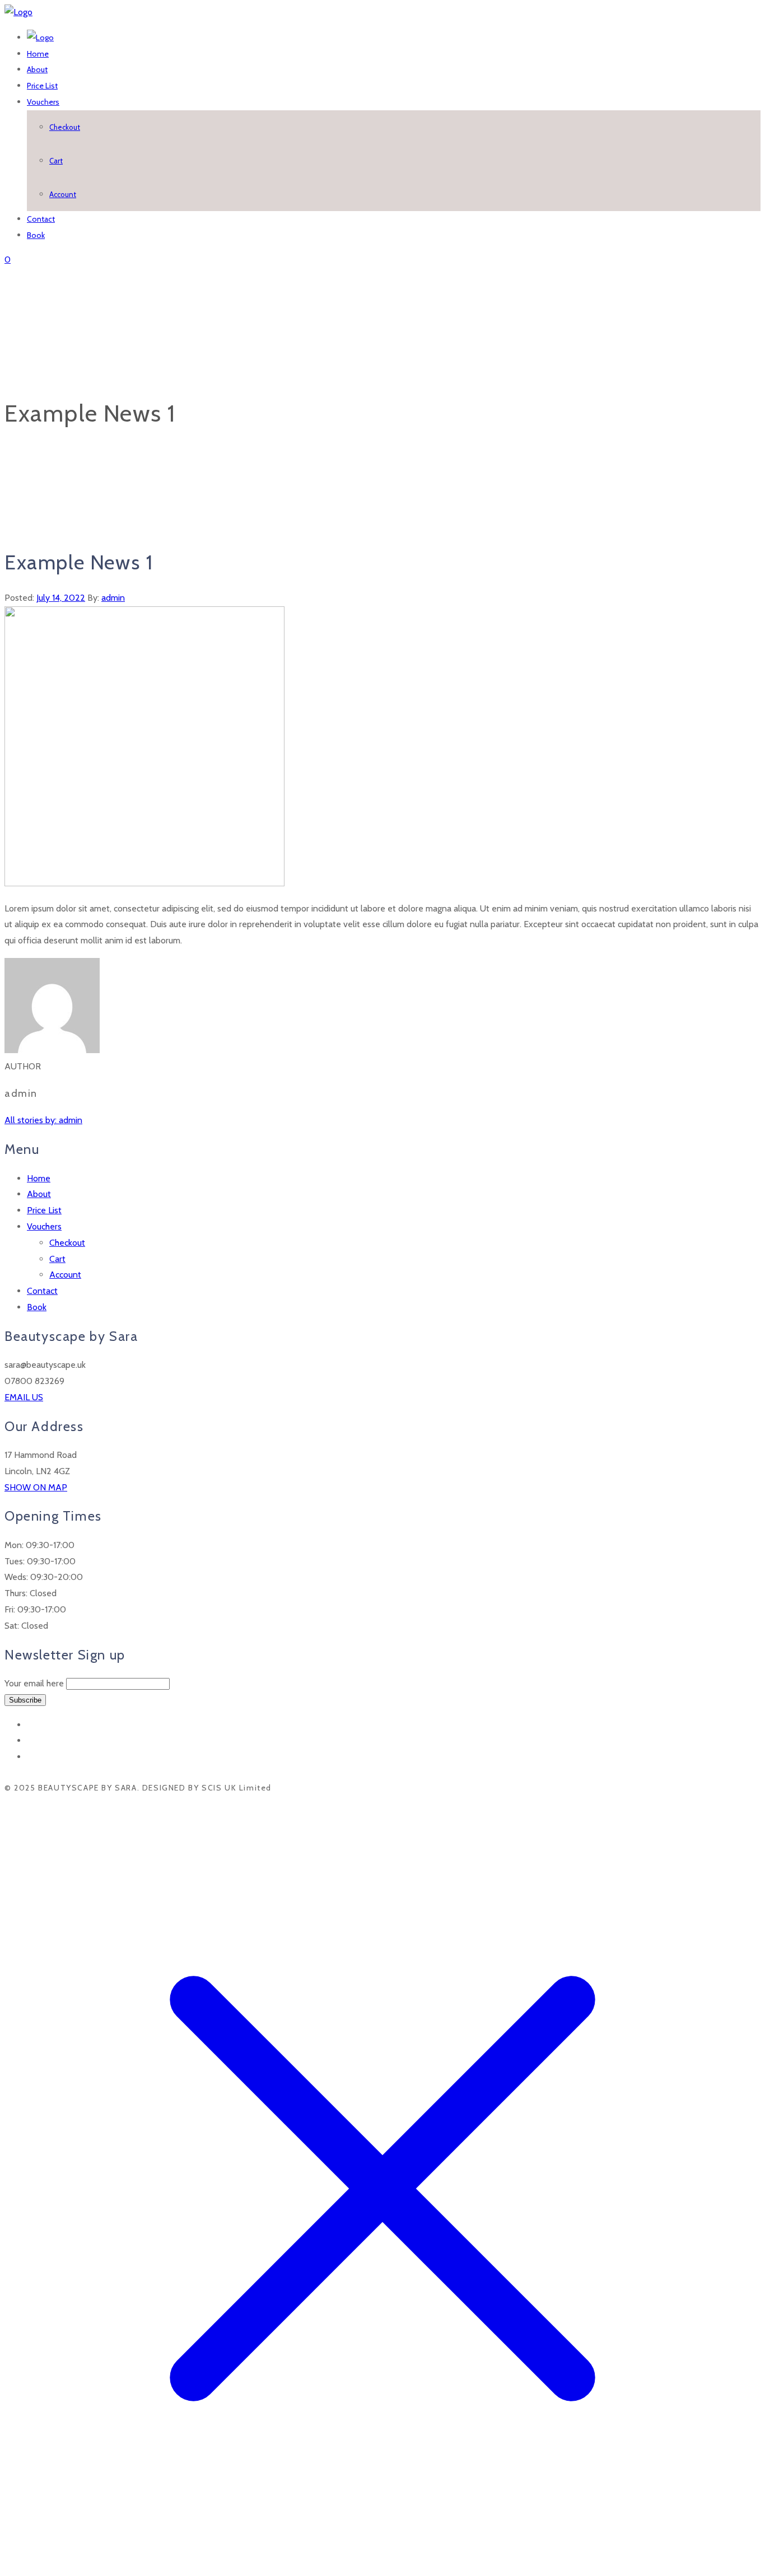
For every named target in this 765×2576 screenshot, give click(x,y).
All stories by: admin (43, 1120)
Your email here (34, 1683)
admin (113, 598)
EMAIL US (24, 1397)
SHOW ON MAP (36, 1487)
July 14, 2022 (61, 598)
